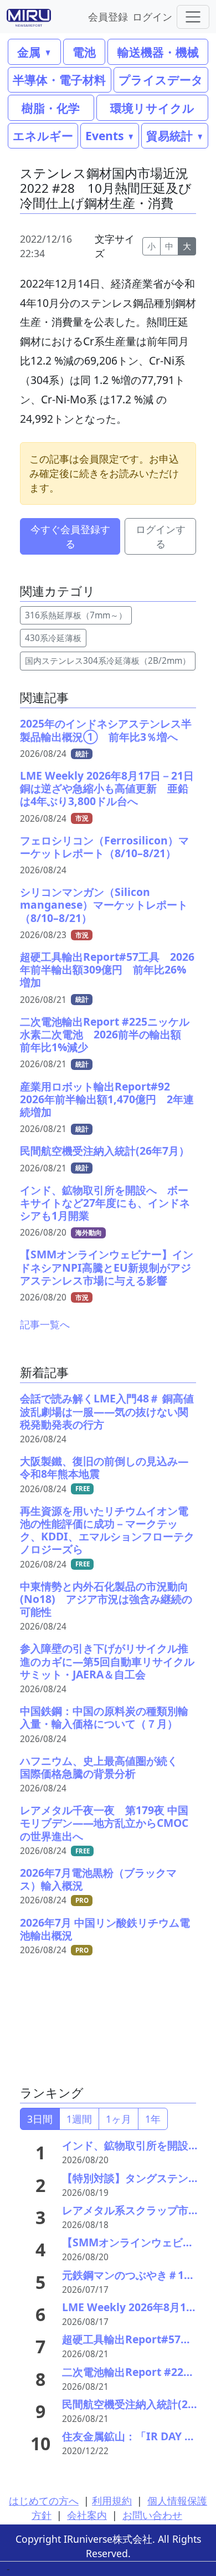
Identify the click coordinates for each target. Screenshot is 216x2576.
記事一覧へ (45, 1324)
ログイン (152, 16)
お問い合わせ (152, 2515)
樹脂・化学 (51, 108)
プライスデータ (161, 80)
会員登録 (108, 16)
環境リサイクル (152, 108)
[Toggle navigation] (193, 17)
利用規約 (112, 2501)
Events (104, 135)
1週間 (79, 2119)
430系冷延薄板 (53, 638)
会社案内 (87, 2515)
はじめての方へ (44, 2501)
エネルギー (43, 135)
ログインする (161, 536)
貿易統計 (169, 135)
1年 (153, 2119)
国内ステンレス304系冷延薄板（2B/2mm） (108, 661)
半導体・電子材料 (59, 80)
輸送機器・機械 (158, 52)
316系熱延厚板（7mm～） (76, 615)
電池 (84, 52)
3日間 (40, 2119)
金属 (29, 52)
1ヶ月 (119, 2119)
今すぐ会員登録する (70, 536)
